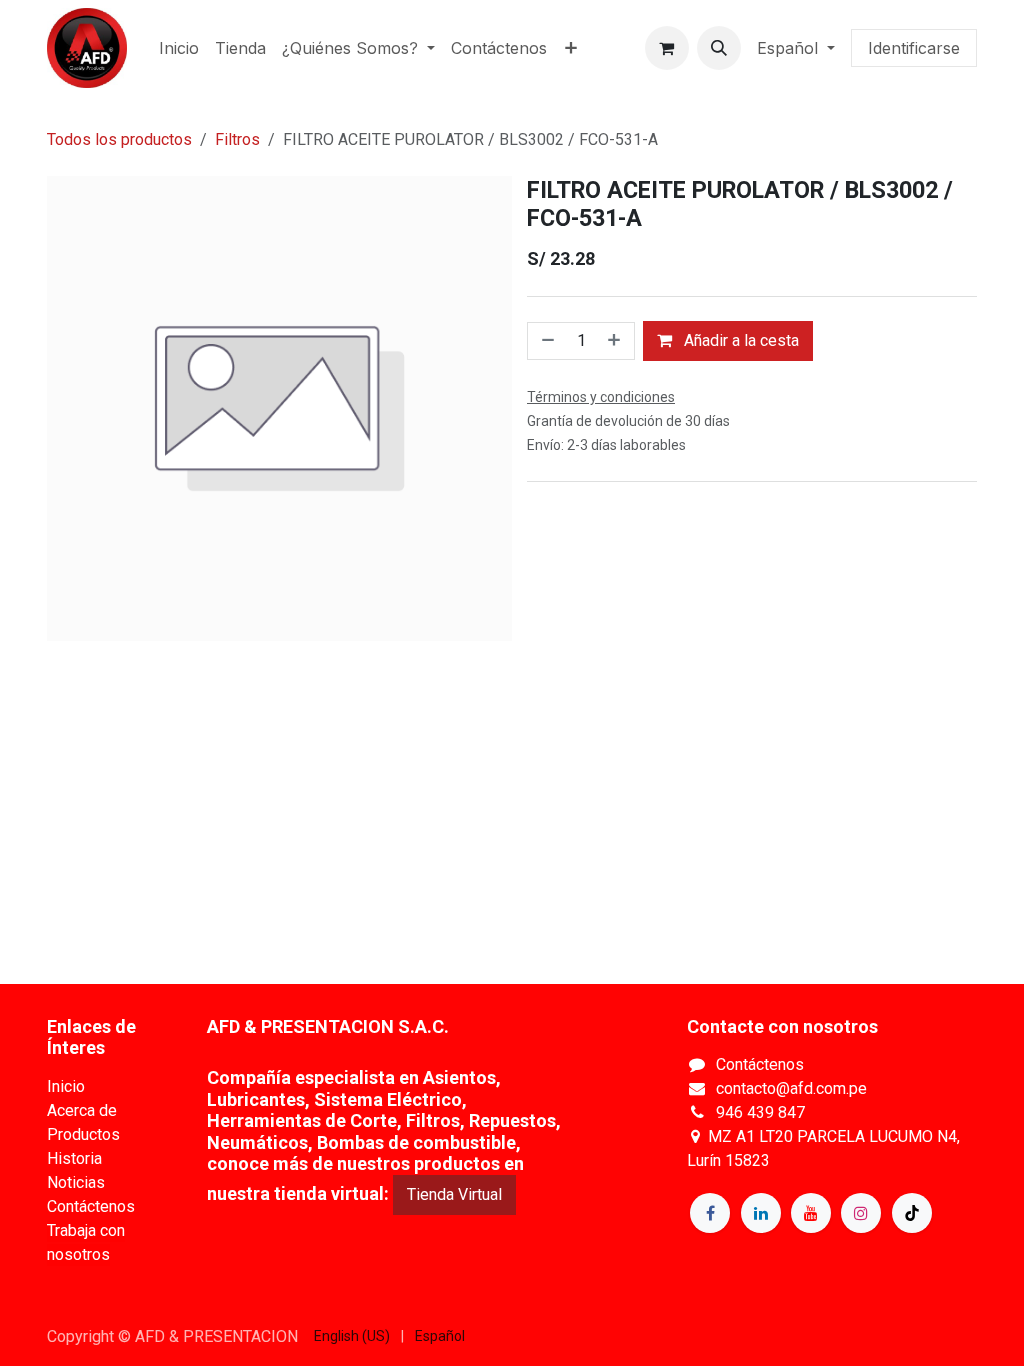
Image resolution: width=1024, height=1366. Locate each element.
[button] (719, 48)
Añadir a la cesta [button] (739, 340)
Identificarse (914, 48)
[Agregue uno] (616, 341)
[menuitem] (179, 48)
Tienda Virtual (454, 1194)
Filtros (237, 139)
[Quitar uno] (546, 341)
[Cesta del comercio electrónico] (667, 48)
